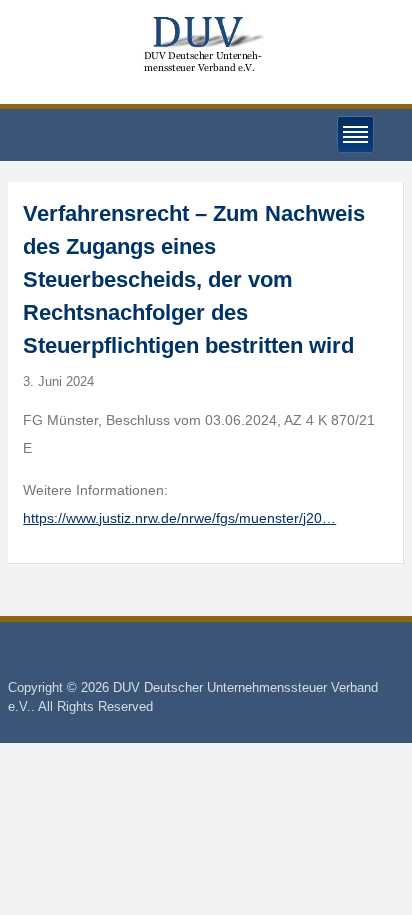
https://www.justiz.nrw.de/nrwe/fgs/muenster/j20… (179, 518)
